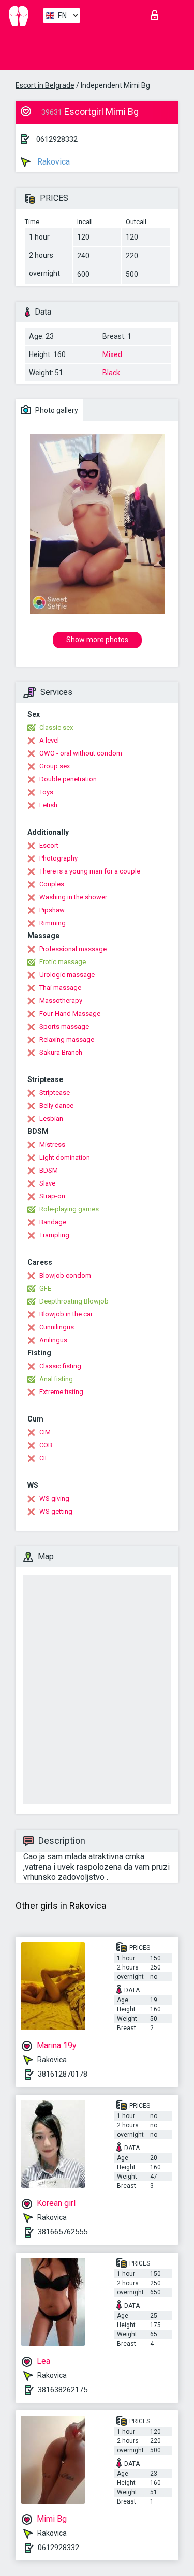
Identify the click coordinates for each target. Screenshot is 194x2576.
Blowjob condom (65, 1275)
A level (49, 740)
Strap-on (52, 1196)
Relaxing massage (67, 1039)
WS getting (56, 1511)
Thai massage (60, 988)
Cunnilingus (57, 1327)
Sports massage (64, 1026)
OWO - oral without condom (81, 753)
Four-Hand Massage (70, 1013)
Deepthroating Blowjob (74, 1301)
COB (46, 1445)
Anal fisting (56, 1379)
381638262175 (63, 2390)
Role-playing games (69, 1209)
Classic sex (56, 727)
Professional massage (73, 949)
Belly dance (56, 1106)
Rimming (53, 923)
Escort (49, 845)
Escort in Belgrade (45, 85)
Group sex (55, 766)
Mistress (52, 1144)
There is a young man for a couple (90, 871)
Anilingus (53, 1340)
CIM (45, 1432)
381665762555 (63, 2232)
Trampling (54, 1235)
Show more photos (97, 640)
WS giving (54, 1498)
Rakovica (53, 162)
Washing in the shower (73, 897)
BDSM (49, 1170)
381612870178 (63, 2074)
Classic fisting (60, 1366)
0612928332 (57, 139)
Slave (47, 1183)
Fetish (48, 805)
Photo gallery (56, 410)
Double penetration (68, 779)
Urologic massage (67, 975)
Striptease (55, 1093)
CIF (44, 1458)
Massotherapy (61, 1001)
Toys (46, 792)
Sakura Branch (61, 1052)
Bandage (53, 1222)
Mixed (112, 354)
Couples (52, 884)
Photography (58, 858)
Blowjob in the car (66, 1314)
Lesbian (51, 1119)
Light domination (65, 1157)
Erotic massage (63, 962)
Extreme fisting (61, 1392)
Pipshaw (52, 910)
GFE (45, 1288)
